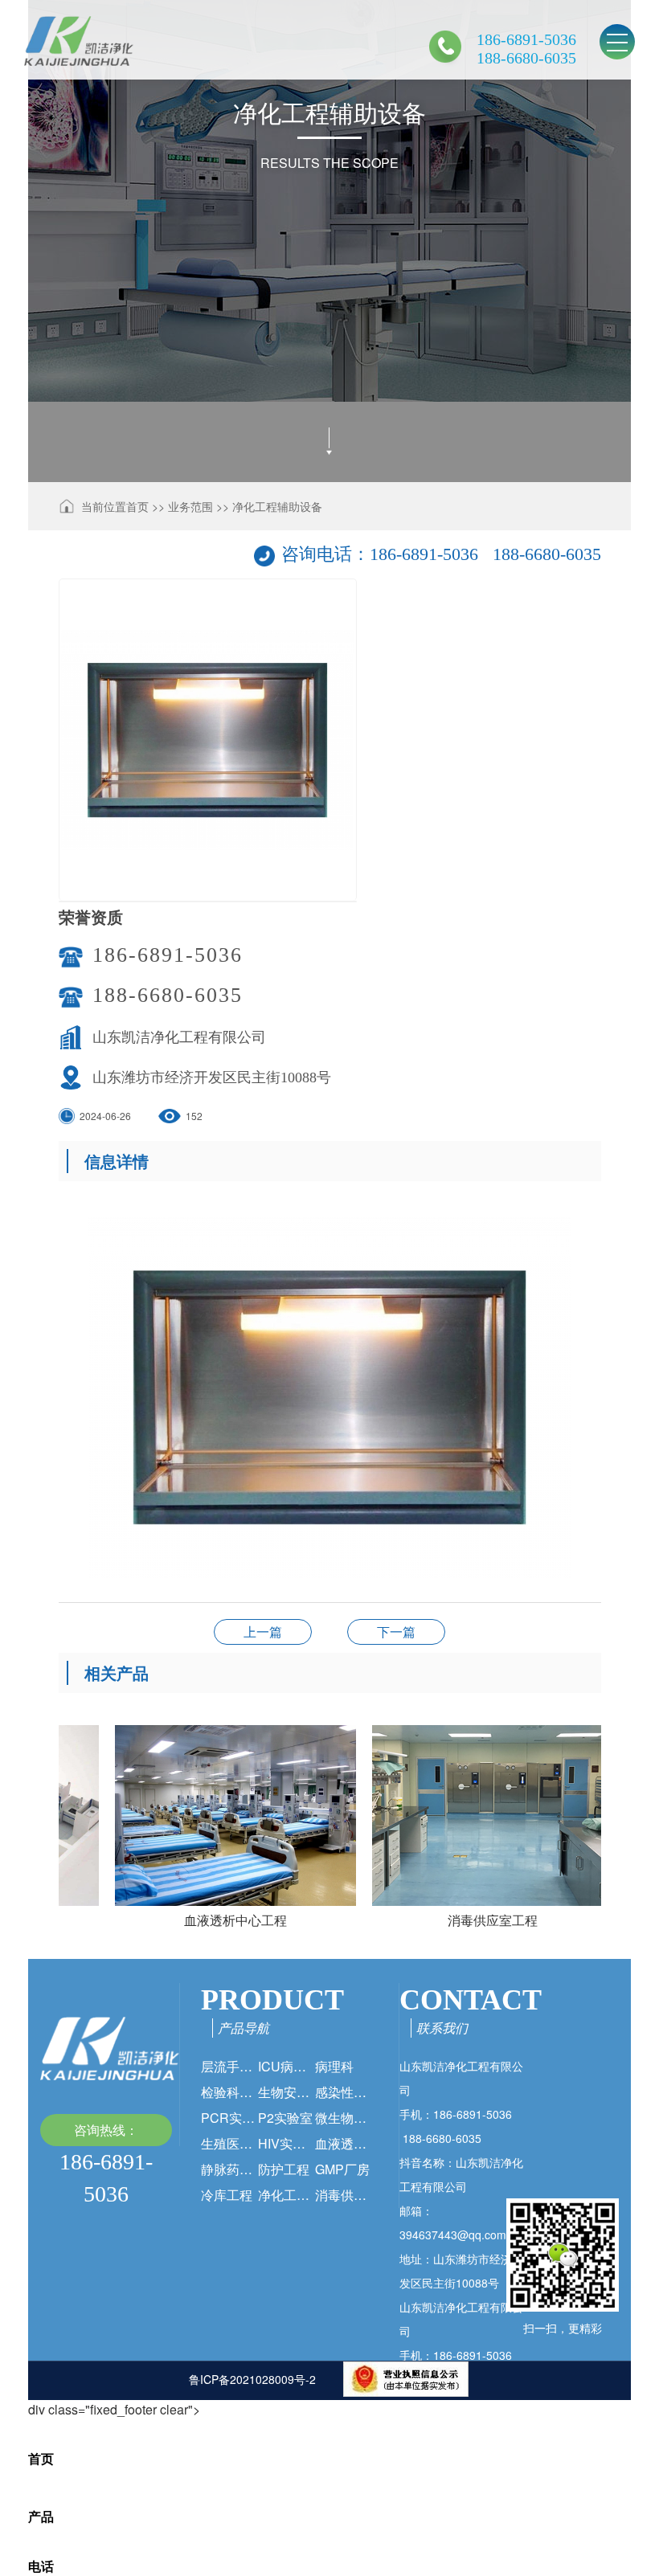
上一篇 (263, 1631)
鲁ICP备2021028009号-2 (252, 2379)
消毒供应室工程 (344, 2195)
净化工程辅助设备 (277, 506)
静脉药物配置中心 (229, 2169)
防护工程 (284, 2169)
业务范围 (190, 506)
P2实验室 (285, 2118)
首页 (137, 506)
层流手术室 (229, 2066)
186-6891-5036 (168, 955)
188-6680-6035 (168, 995)
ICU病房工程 (287, 2066)
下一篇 (396, 1631)
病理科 (334, 2066)
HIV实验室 (287, 2143)
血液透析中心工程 (344, 2143)
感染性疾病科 (344, 2092)
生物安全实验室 (287, 2092)
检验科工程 (229, 2092)
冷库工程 (227, 2195)
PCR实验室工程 (229, 2118)
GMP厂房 (342, 2169)
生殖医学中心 (229, 2143)
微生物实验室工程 (344, 2118)
